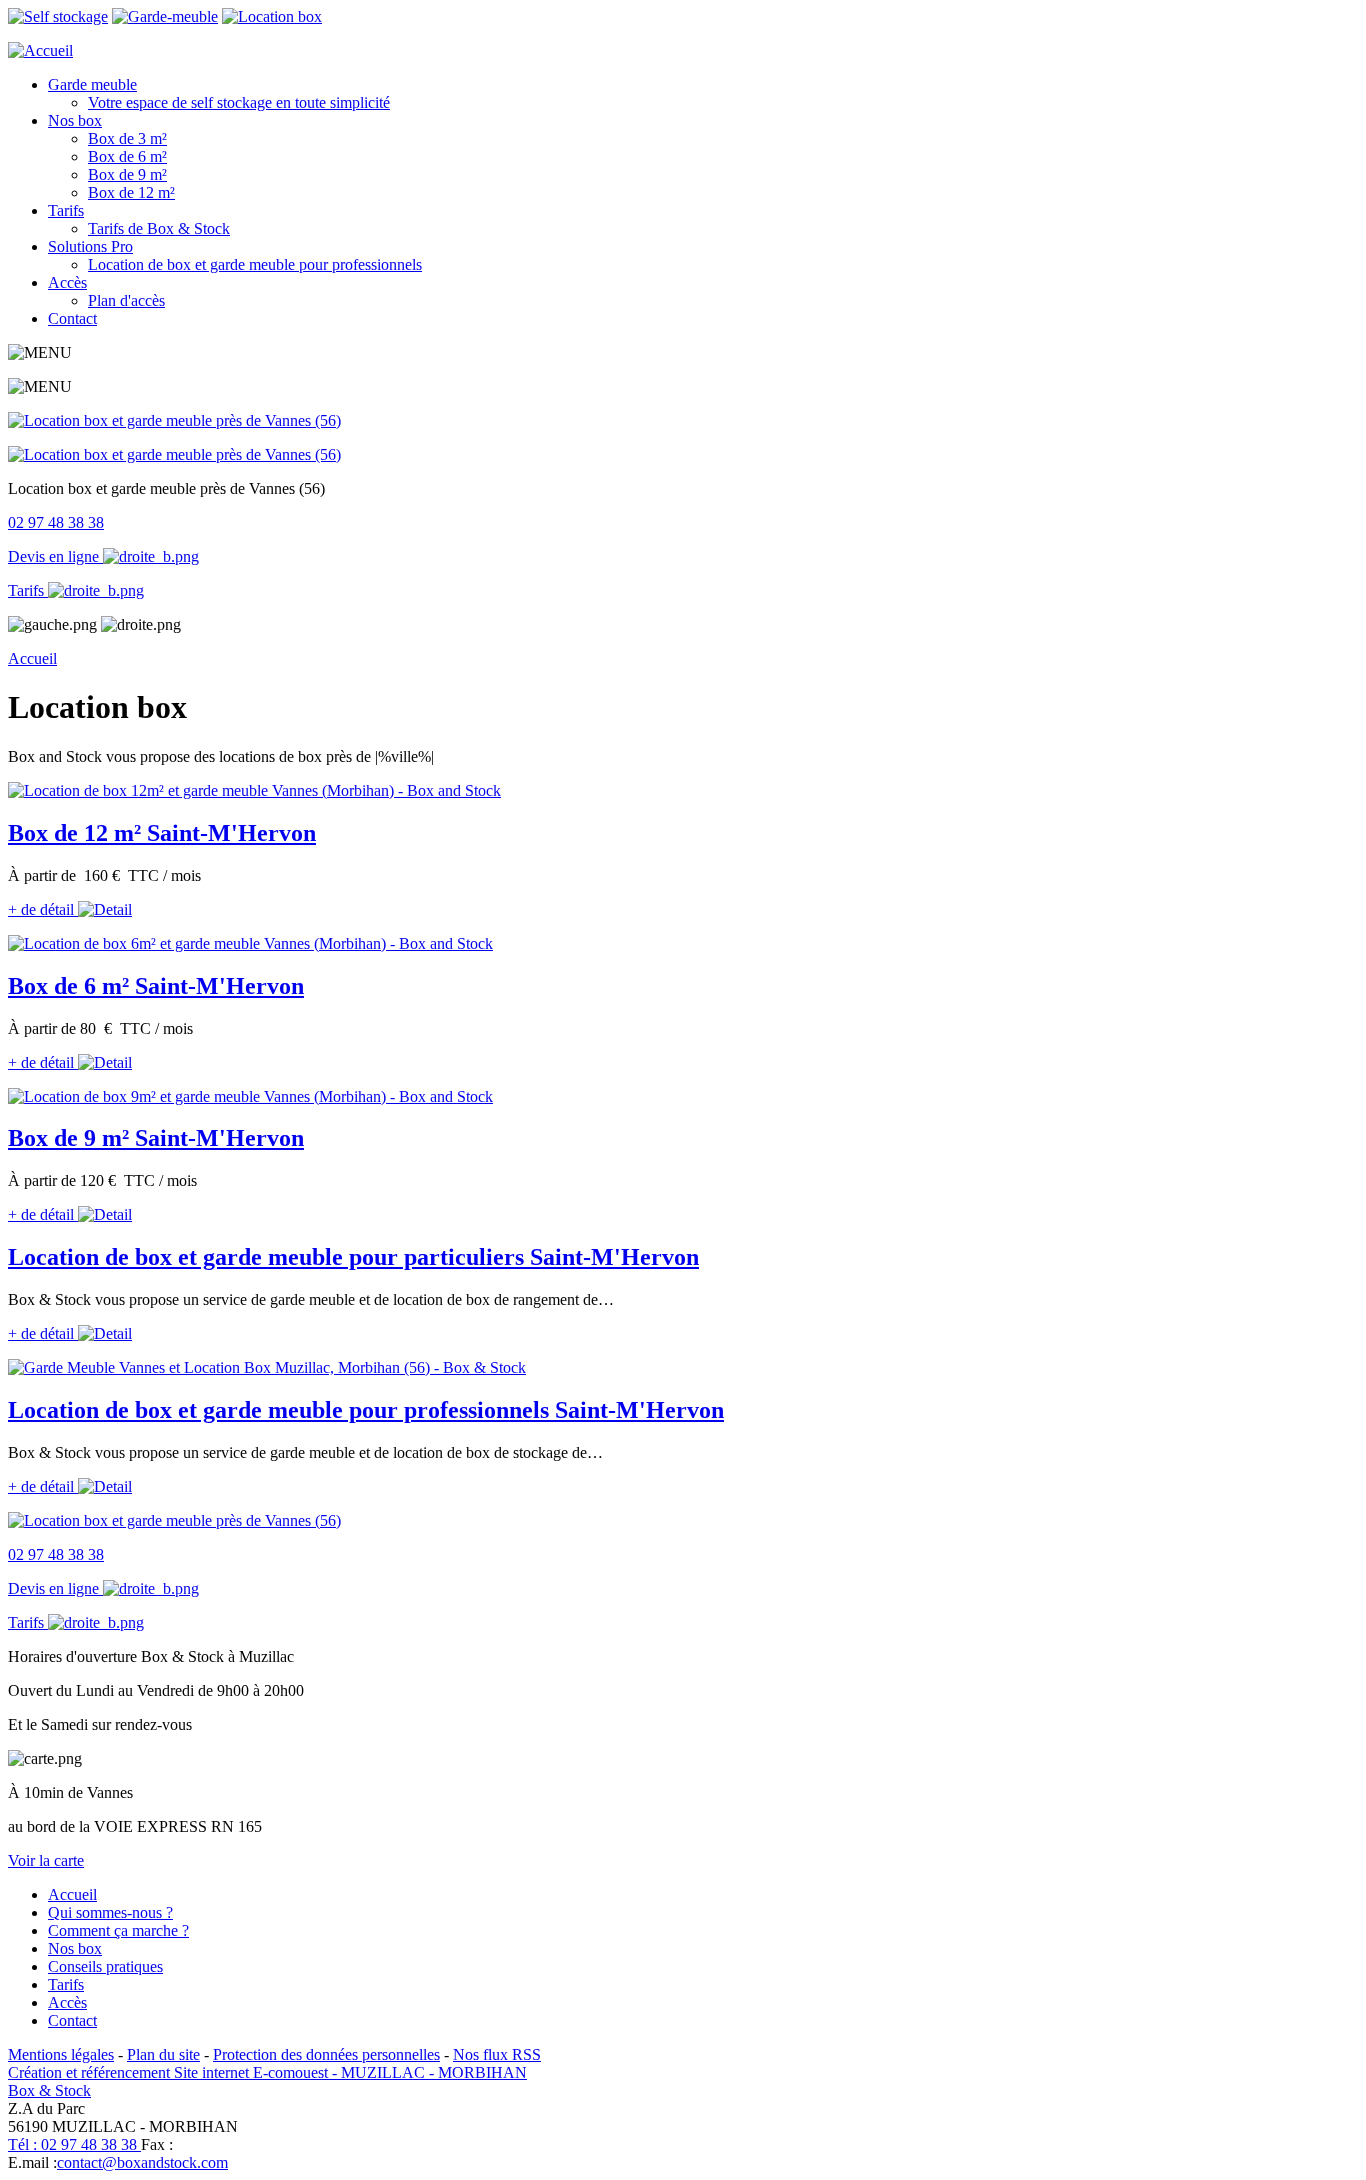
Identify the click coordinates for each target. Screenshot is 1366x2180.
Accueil (32, 658)
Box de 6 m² (127, 156)
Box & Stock (49, 2090)
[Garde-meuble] (165, 16)
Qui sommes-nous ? (110, 1912)
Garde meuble (92, 84)
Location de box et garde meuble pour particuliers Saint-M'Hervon (353, 1257)
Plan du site (163, 2054)
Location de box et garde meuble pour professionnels (255, 264)
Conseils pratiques (105, 1966)
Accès (67, 282)
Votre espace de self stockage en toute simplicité (239, 102)
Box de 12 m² (131, 192)
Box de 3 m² (127, 138)
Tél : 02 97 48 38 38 (74, 2144)
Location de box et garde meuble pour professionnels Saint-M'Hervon (366, 1410)
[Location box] (272, 16)
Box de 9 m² (127, 174)
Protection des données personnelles (326, 2054)
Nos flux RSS (497, 2054)
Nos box (75, 120)
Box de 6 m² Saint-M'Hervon (156, 986)
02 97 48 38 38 (56, 522)
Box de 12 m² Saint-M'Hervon (162, 833)
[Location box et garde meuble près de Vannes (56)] (174, 420)
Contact (72, 318)
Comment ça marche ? (118, 1930)
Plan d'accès (126, 300)
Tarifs (66, 210)
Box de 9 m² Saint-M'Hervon (156, 1138)
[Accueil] (40, 50)
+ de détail (43, 909)
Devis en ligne (55, 556)
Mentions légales (61, 2054)
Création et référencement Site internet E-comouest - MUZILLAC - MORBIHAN (267, 2072)
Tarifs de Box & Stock (159, 228)
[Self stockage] (58, 16)
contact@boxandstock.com (142, 2162)
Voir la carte (46, 1860)
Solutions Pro (90, 246)
